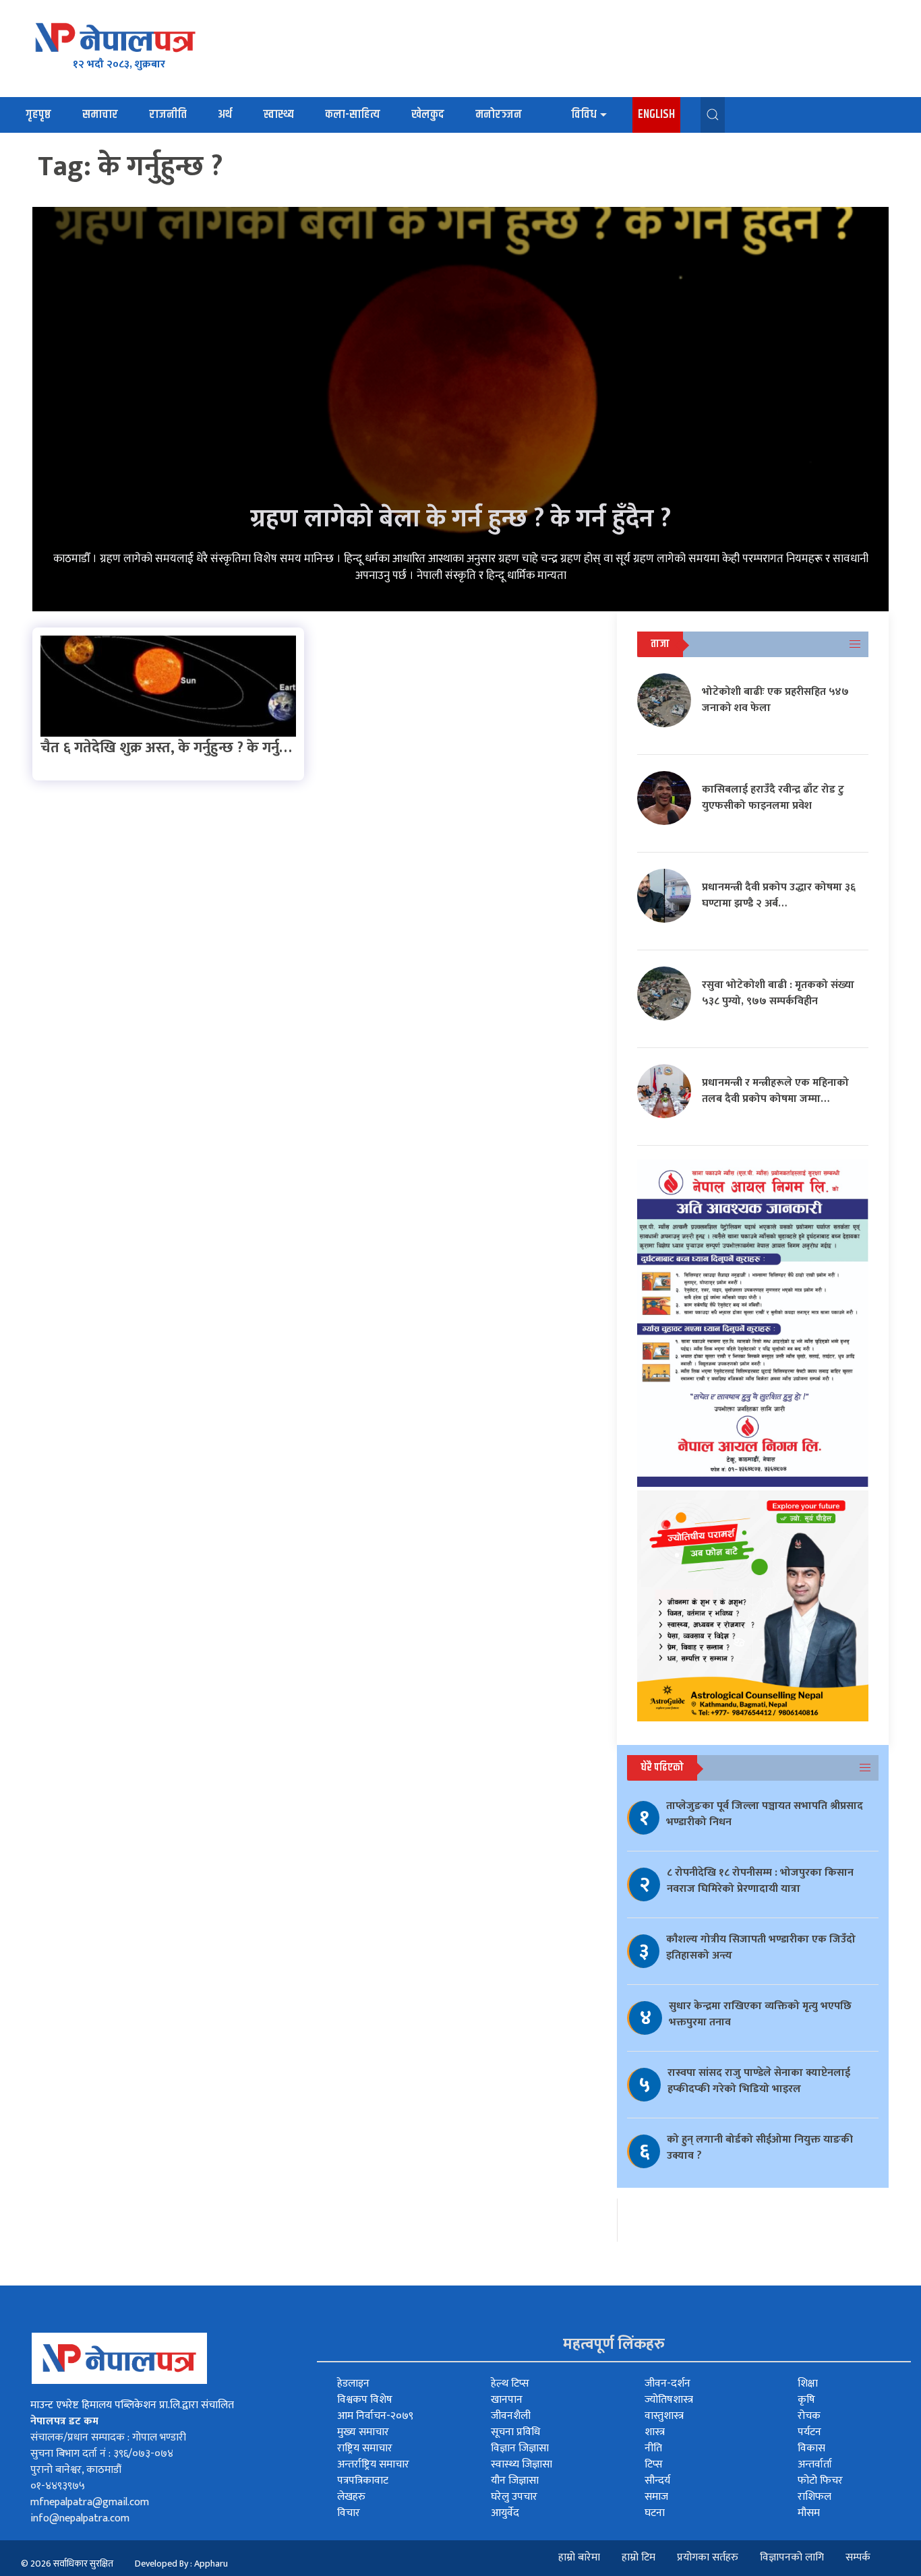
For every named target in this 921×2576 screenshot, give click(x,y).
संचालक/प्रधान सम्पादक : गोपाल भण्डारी (108, 2437)
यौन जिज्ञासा (515, 2481)
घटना (655, 2513)
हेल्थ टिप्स (510, 2384)
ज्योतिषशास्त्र (669, 2400)
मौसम (809, 2513)
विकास (811, 2448)
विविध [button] (584, 115)
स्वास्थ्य (278, 115)
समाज (656, 2497)
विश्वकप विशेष (365, 2400)
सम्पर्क (858, 2557)
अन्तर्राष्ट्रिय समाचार (373, 2464)
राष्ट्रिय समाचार (365, 2448)
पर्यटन (809, 2432)
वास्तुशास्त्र (664, 2416)
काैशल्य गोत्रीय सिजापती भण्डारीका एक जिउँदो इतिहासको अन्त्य (761, 1948)
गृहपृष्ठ (38, 115)
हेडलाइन (353, 2384)
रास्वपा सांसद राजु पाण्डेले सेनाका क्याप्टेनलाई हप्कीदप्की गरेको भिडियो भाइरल (759, 2081)
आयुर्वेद (505, 2513)
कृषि (806, 2400)
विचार (349, 2513)
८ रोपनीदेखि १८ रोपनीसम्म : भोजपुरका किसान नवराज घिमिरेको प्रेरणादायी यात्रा (760, 1881)
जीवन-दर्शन (667, 2384)
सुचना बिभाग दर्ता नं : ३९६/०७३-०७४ (102, 2454)
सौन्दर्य (657, 2481)
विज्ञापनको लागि (792, 2557)
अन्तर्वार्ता (815, 2464)
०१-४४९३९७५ (58, 2486)
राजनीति (168, 115)
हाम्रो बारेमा (579, 2557)
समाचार (100, 115)
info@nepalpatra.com (80, 2518)
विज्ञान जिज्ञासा (520, 2448)
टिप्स (654, 2464)
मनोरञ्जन (499, 115)
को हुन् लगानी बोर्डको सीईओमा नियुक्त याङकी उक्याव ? (760, 2148)
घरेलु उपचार (514, 2497)
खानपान (507, 2400)
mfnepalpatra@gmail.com (90, 2502)
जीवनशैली (511, 2416)
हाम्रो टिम (638, 2557)
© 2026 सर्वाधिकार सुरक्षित (67, 2564)
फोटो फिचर (820, 2481)
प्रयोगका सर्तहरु (708, 2557)
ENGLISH (656, 115)
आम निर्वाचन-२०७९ (375, 2416)
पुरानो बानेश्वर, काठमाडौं (76, 2470)
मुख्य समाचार (363, 2432)
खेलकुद (428, 115)
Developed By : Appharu (181, 2564)
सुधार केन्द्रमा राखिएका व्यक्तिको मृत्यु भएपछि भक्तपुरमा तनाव (760, 2014)
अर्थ (225, 115)
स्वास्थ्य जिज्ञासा (522, 2464)
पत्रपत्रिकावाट (363, 2481)
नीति (653, 2448)
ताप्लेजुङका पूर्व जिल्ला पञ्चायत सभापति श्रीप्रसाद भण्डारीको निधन (765, 1814)
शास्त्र (655, 2432)
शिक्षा (808, 2384)
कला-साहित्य (353, 115)
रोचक (809, 2416)
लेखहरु (351, 2497)
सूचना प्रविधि (515, 2432)
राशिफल (814, 2497)
